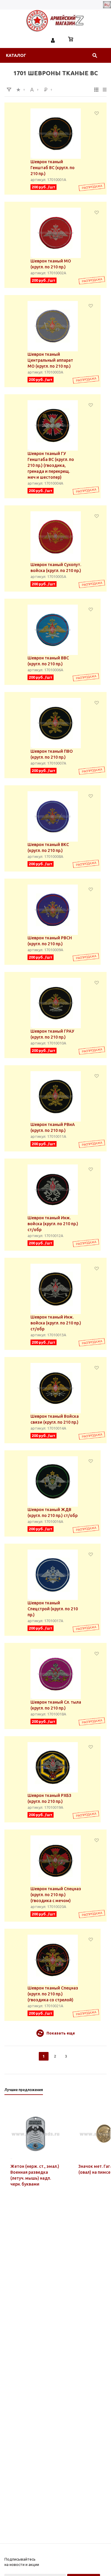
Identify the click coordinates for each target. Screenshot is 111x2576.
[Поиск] (95, 55)
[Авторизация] (53, 40)
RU (107, 5)
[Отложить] (97, 113)
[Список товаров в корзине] (71, 40)
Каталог (16, 55)
